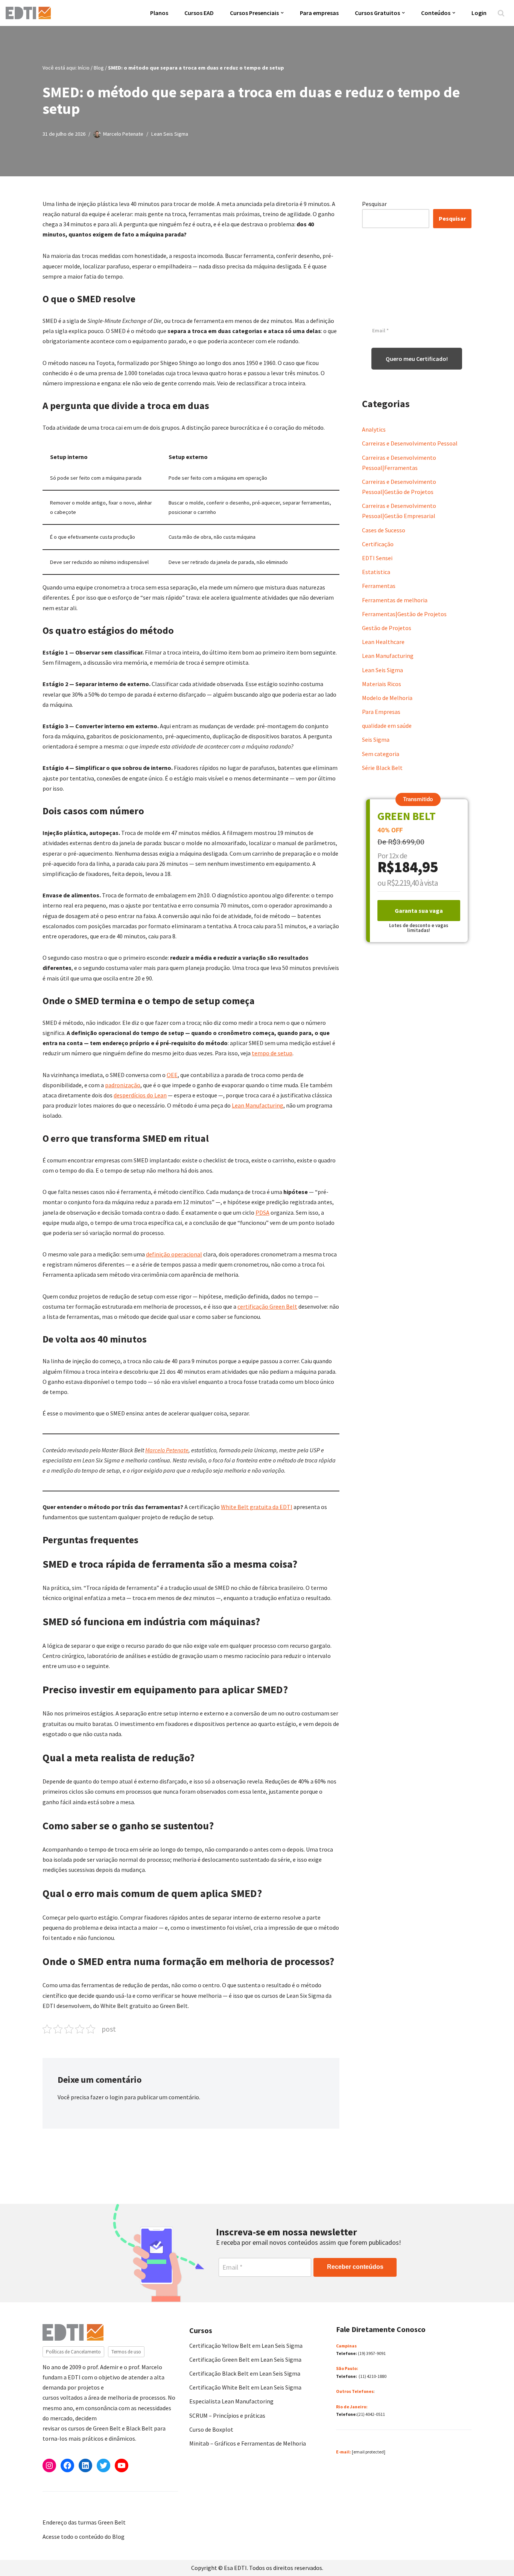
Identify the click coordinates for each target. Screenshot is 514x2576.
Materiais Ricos (382, 684)
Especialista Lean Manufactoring (231, 2401)
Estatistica (376, 572)
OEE (172, 1075)
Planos (159, 13)
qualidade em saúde (387, 726)
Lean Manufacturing (258, 1105)
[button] (282, 13)
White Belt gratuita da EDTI (257, 1507)
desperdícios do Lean (140, 1095)
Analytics (374, 429)
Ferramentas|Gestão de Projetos (404, 614)
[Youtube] (122, 2465)
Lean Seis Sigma (170, 134)
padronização (123, 1085)
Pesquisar (374, 204)
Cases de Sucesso (384, 530)
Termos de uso (126, 2352)
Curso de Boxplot (211, 2429)
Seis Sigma (376, 739)
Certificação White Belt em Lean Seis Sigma (245, 2387)
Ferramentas (379, 586)
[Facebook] (67, 2465)
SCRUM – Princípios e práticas (227, 2415)
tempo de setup (272, 1053)
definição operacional (174, 1254)
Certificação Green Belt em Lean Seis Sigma (245, 2359)
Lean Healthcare (383, 642)
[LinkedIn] (85, 2465)
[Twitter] (103, 2465)
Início (84, 68)
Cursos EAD (199, 13)
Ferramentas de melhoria (395, 600)
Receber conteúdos (355, 2267)
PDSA (262, 1212)
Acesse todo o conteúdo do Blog (84, 2537)
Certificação (378, 544)
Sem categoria (381, 754)
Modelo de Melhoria (387, 698)
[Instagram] (49, 2465)
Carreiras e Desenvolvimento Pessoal (410, 443)
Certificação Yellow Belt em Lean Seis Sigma (246, 2346)
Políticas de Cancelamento (73, 2352)
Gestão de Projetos (387, 628)
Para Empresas (381, 712)
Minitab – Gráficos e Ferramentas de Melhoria (248, 2443)
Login (479, 13)
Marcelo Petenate (123, 134)
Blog (99, 68)
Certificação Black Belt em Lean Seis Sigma (245, 2373)
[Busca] (501, 13)
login (116, 2097)
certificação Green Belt (267, 1306)
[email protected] (369, 2452)
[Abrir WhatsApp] (19, 2557)
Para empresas (319, 13)
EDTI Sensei (377, 558)
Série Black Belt (382, 768)
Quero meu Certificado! (417, 359)
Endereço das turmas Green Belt (84, 2522)
